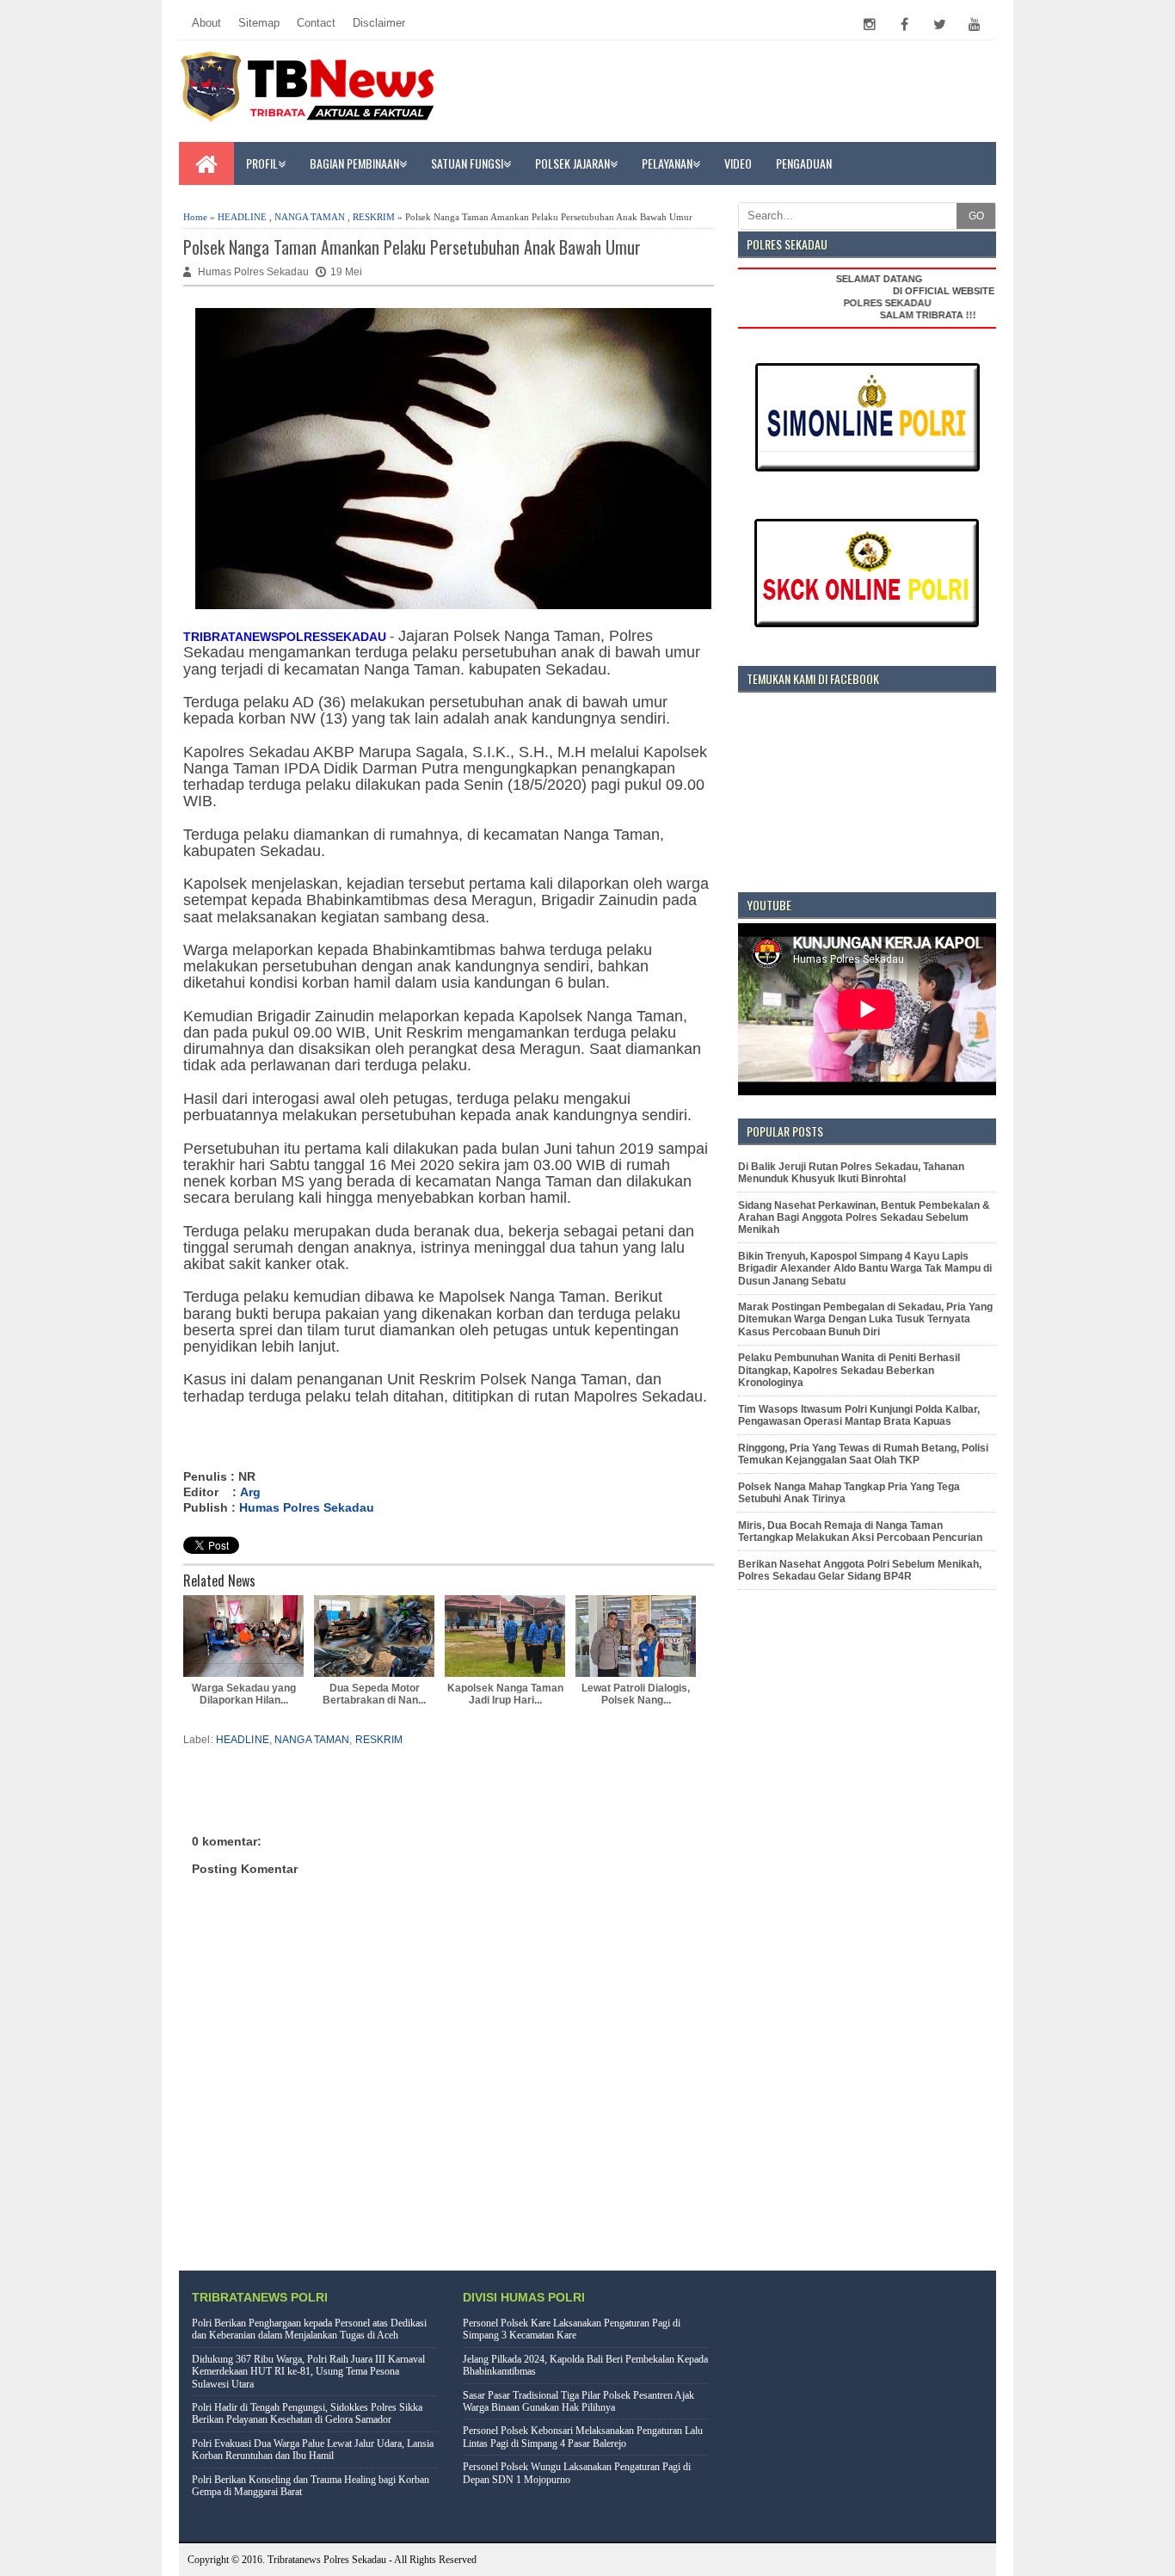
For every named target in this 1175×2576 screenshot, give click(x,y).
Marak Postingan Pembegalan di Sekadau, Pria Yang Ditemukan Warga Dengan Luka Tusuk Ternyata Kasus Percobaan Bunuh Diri (865, 1319)
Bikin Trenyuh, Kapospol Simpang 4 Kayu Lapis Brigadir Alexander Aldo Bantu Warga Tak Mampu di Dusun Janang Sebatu (865, 1269)
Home (195, 217)
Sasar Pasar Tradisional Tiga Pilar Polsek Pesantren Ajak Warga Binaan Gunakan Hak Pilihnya (578, 2401)
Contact (316, 23)
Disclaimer (379, 23)
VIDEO (738, 163)
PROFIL (262, 163)
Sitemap (259, 23)
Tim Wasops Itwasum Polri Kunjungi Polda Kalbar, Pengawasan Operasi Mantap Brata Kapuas (859, 1415)
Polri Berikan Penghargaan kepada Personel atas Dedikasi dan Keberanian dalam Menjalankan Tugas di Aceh (309, 2329)
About (206, 23)
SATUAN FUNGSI (467, 163)
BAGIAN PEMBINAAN (354, 163)
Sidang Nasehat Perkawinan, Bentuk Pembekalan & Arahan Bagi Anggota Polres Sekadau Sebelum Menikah (864, 1218)
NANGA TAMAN (310, 217)
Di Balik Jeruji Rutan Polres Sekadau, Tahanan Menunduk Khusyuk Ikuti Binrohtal (851, 1173)
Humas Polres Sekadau (307, 1507)
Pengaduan (804, 163)
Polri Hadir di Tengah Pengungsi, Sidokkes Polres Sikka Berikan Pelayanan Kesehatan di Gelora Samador (307, 2413)
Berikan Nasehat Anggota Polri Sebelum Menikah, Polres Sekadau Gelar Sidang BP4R (860, 1570)
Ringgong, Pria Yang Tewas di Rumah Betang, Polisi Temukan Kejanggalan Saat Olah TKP (863, 1454)
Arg (250, 1492)
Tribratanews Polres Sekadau (327, 2560)
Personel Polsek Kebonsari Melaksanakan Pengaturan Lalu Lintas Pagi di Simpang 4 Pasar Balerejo (583, 2437)
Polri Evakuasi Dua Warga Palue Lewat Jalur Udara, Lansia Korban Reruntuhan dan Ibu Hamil (313, 2450)
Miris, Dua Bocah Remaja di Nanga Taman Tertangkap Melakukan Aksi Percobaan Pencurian (860, 1531)
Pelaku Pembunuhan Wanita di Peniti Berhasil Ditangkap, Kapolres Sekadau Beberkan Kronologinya (849, 1370)
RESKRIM (374, 217)
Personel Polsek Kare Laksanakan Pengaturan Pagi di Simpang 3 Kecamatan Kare (572, 2329)
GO (976, 216)
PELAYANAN (667, 163)
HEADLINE (242, 217)
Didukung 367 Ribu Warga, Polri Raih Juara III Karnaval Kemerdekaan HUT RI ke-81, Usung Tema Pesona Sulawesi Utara (308, 2372)
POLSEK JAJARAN (572, 163)
